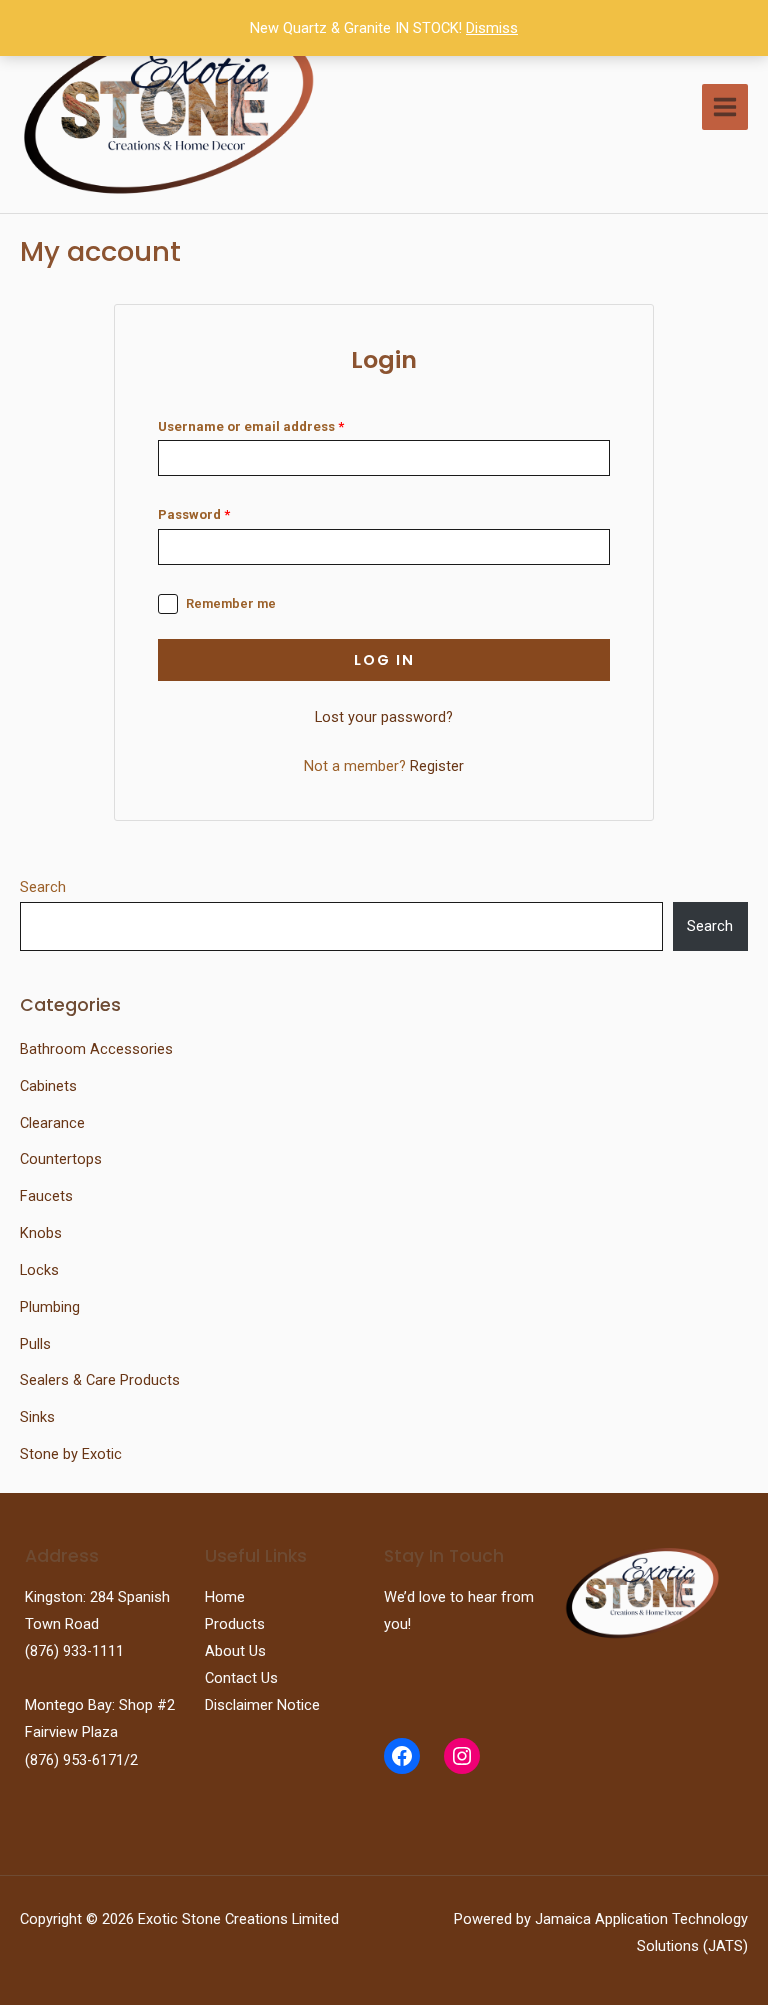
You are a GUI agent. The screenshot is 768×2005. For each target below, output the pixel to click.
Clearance (52, 1123)
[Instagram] (462, 1756)
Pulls (35, 1344)
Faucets (46, 1196)
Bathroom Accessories (96, 1049)
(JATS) (723, 1946)
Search (43, 887)
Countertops (61, 1159)
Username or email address (251, 426)
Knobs (41, 1233)
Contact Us (241, 1678)
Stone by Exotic (71, 1454)
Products (235, 1624)
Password (194, 514)
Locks (39, 1270)
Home (225, 1597)
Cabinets (48, 1086)
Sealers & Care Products (100, 1380)
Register (437, 766)
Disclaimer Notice (262, 1705)
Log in (384, 660)
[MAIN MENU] (725, 107)
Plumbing (50, 1307)
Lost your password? (384, 717)
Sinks (37, 1417)
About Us (235, 1651)
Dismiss (492, 28)
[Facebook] (402, 1756)
